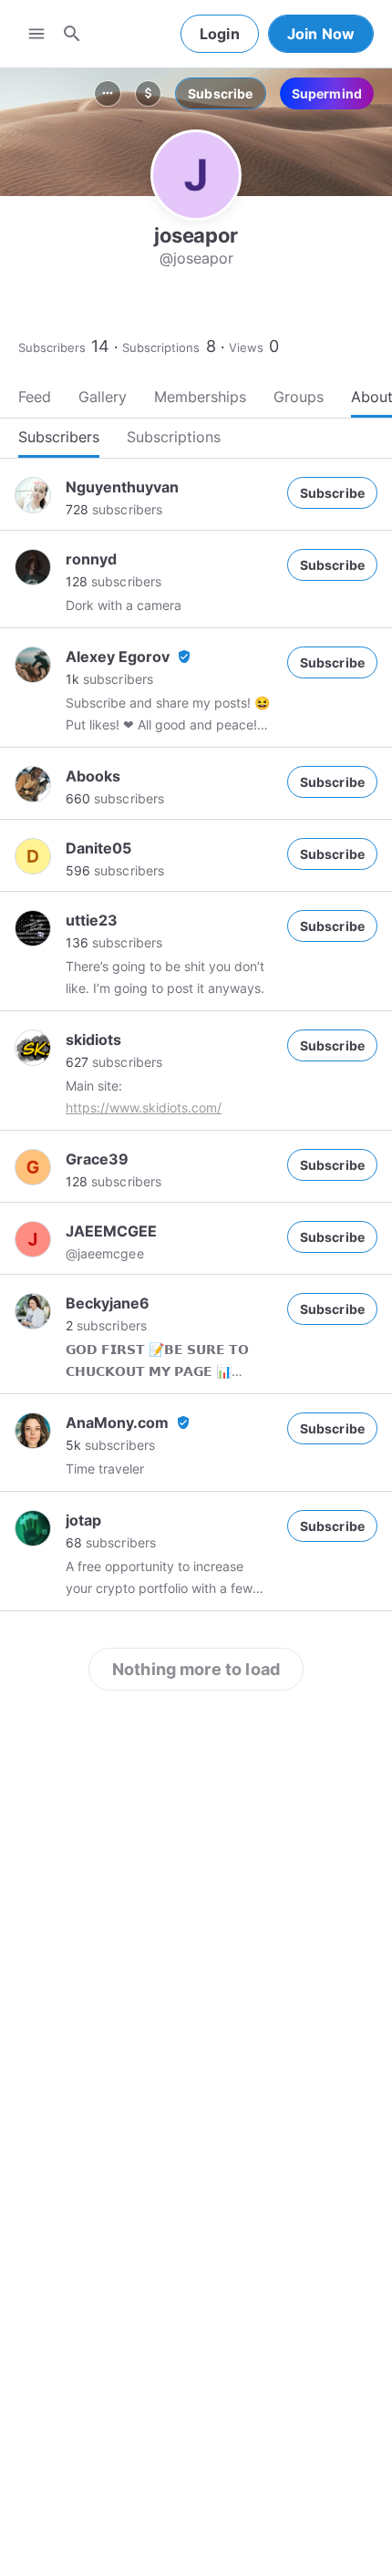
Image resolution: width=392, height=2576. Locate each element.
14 (100, 346)
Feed (35, 397)
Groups (299, 397)
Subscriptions (161, 347)
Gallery (103, 397)
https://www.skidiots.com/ (144, 1107)
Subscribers (52, 347)
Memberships (200, 397)
